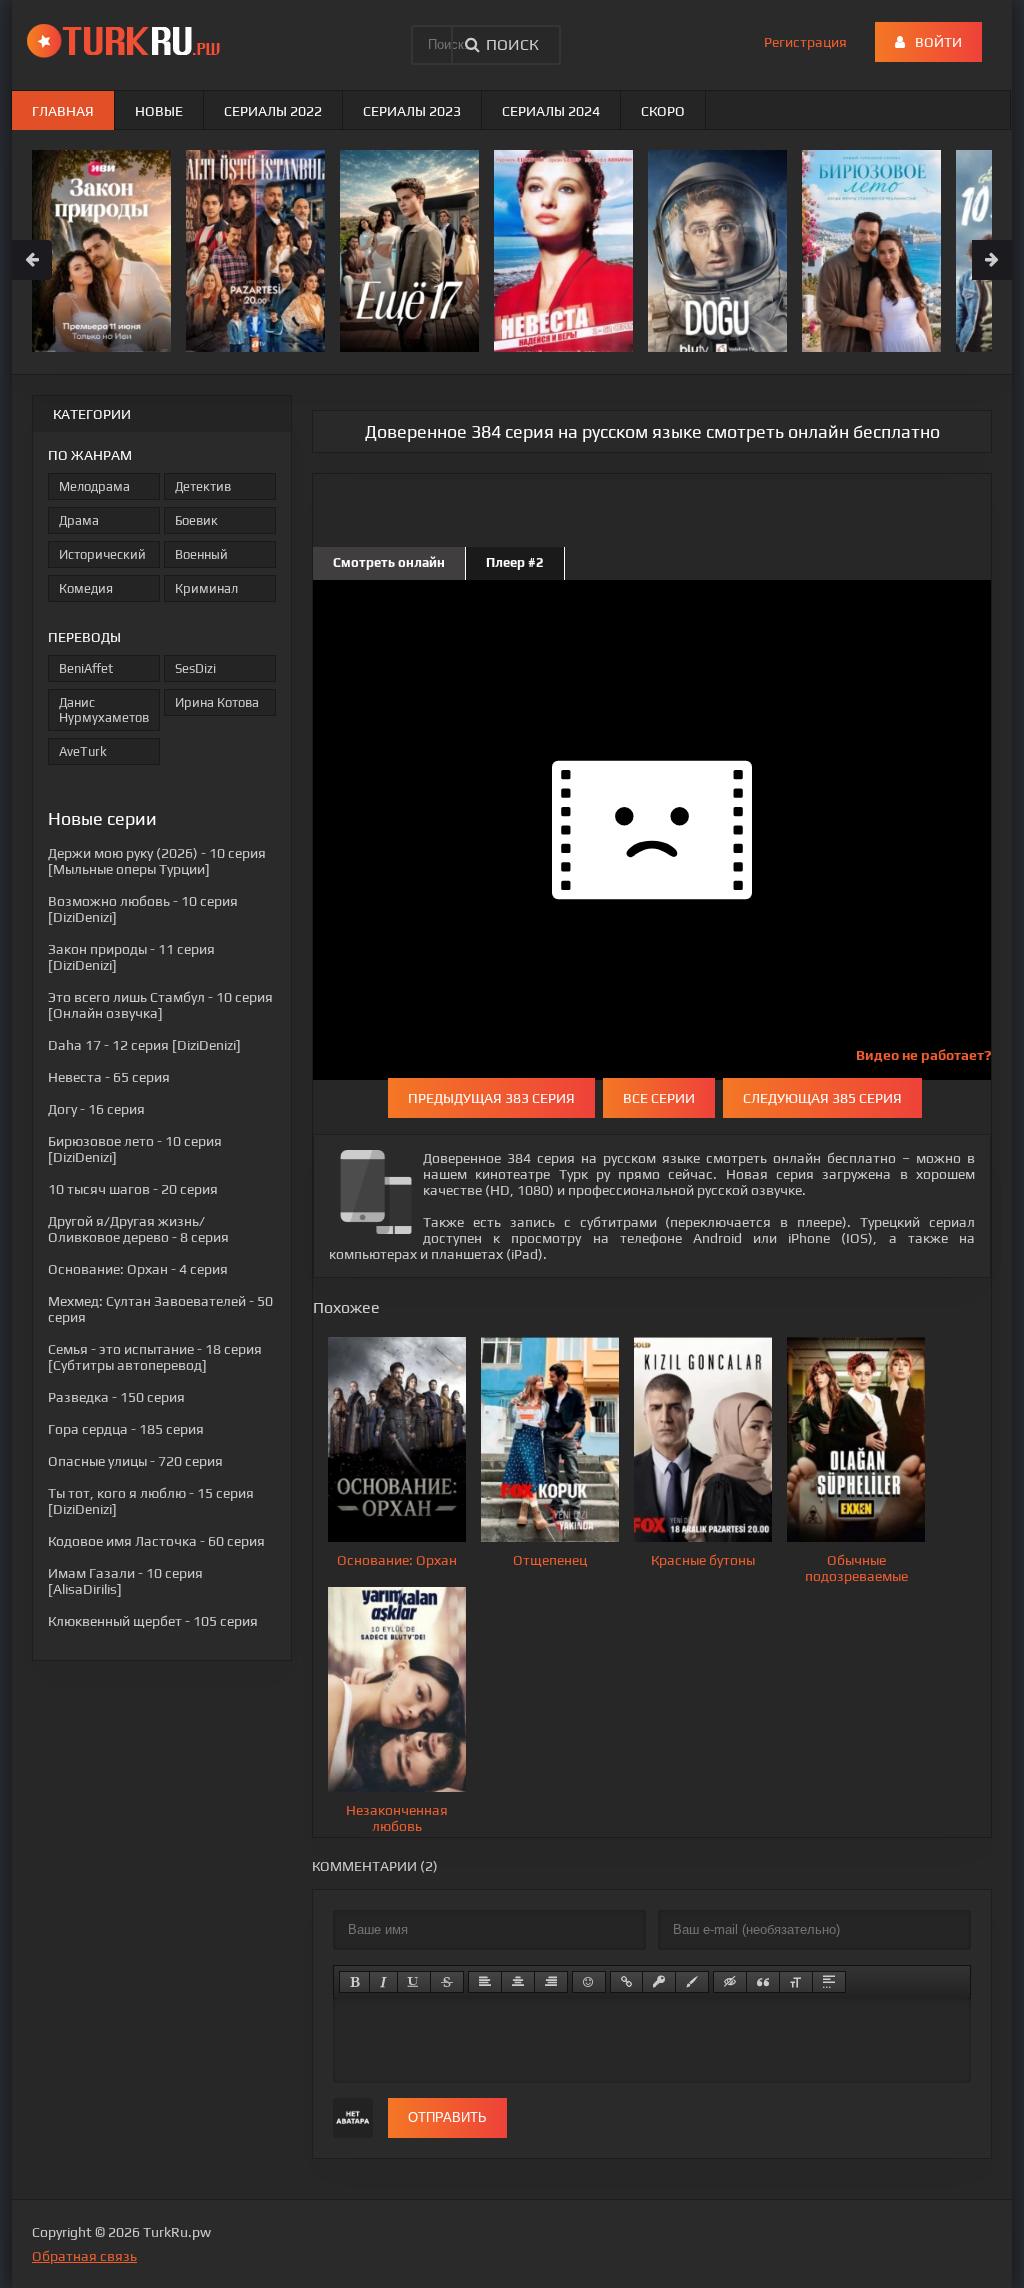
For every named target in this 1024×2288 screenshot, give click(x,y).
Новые (159, 111)
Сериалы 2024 (551, 111)
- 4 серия (138, 1269)
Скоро (663, 111)
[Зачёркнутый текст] (447, 1982)
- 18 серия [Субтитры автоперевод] (155, 1357)
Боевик (196, 520)
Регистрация (805, 42)
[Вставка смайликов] (589, 1982)
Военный (201, 554)
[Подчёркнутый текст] (414, 1982)
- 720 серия (135, 1461)
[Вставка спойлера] (829, 1982)
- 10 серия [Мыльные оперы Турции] (157, 861)
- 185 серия (126, 1429)
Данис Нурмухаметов (104, 710)
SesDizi (195, 668)
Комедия (86, 588)
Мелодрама (94, 486)
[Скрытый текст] (730, 1982)
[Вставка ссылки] (626, 1982)
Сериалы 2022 (273, 111)
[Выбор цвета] (692, 1982)
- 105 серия (153, 1621)
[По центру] (518, 1982)
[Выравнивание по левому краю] (485, 1982)
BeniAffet (86, 668)
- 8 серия (138, 1229)
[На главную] (127, 40)
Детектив (203, 486)
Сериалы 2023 (412, 111)
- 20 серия (133, 1189)
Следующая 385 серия (822, 1098)
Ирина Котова (217, 702)
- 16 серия (96, 1109)
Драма (79, 520)
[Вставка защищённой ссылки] (659, 1982)
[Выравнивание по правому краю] (551, 1982)
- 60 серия (156, 1541)
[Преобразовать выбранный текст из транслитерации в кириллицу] (796, 1982)
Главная (63, 111)
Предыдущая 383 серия (491, 1098)
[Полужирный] (354, 1982)
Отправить (447, 2117)
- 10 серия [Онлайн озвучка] (160, 1005)
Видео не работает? (923, 1055)
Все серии (659, 1098)
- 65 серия (109, 1077)
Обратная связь (84, 2256)
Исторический (102, 554)
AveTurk (83, 751)
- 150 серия (116, 1397)
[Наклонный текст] (383, 1982)
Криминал (206, 588)
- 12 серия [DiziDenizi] (144, 1045)
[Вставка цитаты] (763, 1982)
